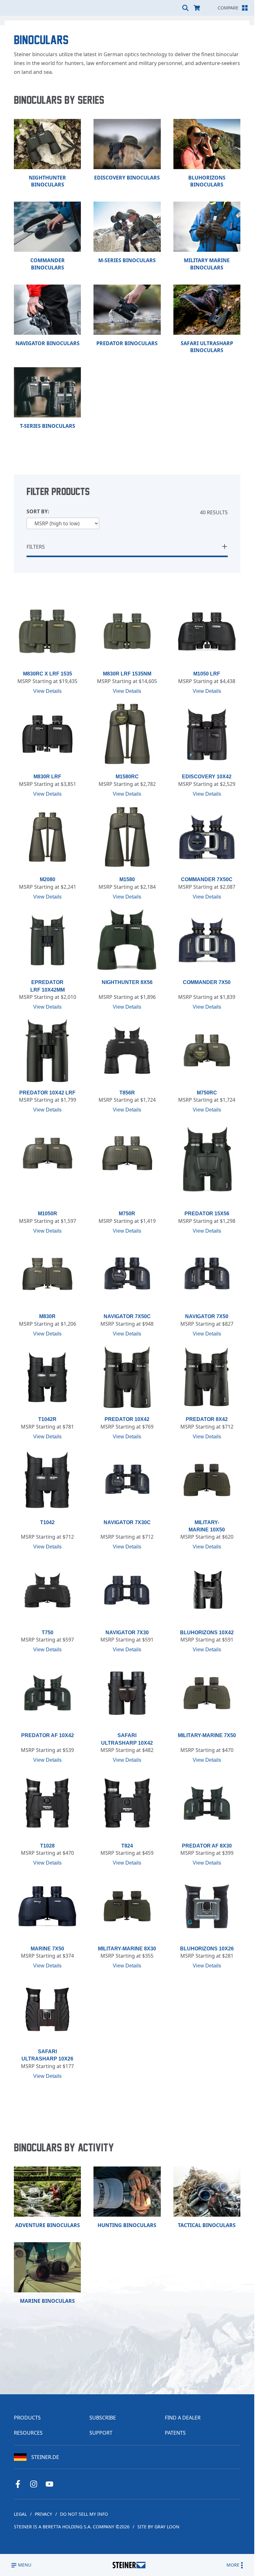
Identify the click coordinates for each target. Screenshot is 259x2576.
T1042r (47, 1419)
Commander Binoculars (48, 264)
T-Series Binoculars (48, 426)
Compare (228, 8)
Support (101, 2433)
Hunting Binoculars (127, 2225)
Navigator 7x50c (127, 1316)
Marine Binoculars (47, 2301)
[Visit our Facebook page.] (20, 2484)
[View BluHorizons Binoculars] (207, 144)
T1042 (47, 1522)
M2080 (48, 879)
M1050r (48, 1214)
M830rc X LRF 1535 (48, 674)
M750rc (207, 1093)
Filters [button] (36, 547)
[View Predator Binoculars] (127, 310)
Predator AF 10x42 (48, 1735)
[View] (47, 632)
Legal (20, 2514)
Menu (25, 2565)
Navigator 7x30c (127, 1522)
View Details (47, 691)
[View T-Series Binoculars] (47, 392)
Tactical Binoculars (207, 2225)
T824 (127, 1846)
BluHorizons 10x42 (207, 1633)
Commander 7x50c (207, 879)
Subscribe (103, 2418)
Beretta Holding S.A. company (78, 2527)
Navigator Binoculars (48, 343)
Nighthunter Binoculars (47, 181)
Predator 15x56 (207, 1214)
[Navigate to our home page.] (129, 2565)
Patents (175, 2433)
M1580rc (127, 777)
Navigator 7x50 (207, 1316)
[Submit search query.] (185, 8)
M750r (127, 1214)
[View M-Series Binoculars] (127, 227)
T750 (48, 1633)
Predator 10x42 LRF (47, 1093)
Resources (28, 2433)
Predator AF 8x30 (207, 1846)
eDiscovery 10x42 (207, 777)
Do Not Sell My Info (84, 2514)
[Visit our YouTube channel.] (52, 2484)
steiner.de (45, 2457)
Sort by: (38, 512)
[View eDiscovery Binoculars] (127, 144)
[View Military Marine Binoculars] (207, 227)
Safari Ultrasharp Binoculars (207, 347)
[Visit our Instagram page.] (36, 2484)
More (233, 2565)
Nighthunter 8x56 (127, 982)
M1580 (127, 879)
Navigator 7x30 (127, 1633)
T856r (127, 1093)
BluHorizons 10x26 (207, 1949)
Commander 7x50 (207, 982)
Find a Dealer (183, 2418)
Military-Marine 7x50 (207, 1735)
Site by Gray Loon (158, 2527)
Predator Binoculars (127, 343)
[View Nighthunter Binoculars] (47, 144)
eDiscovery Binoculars (127, 178)
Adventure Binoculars (48, 2225)
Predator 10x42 (127, 1419)
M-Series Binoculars (127, 260)
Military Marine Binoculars (207, 264)
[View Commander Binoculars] (47, 227)
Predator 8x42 (207, 1419)
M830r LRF (47, 777)
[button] (225, 547)
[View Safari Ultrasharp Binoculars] (207, 310)
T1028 (47, 1846)
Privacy (43, 2514)
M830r (47, 1316)
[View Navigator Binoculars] (47, 310)
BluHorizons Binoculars (207, 181)
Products (27, 2418)
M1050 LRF (207, 674)
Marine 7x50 (47, 1949)
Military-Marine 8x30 (127, 1949)
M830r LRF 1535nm (127, 674)
